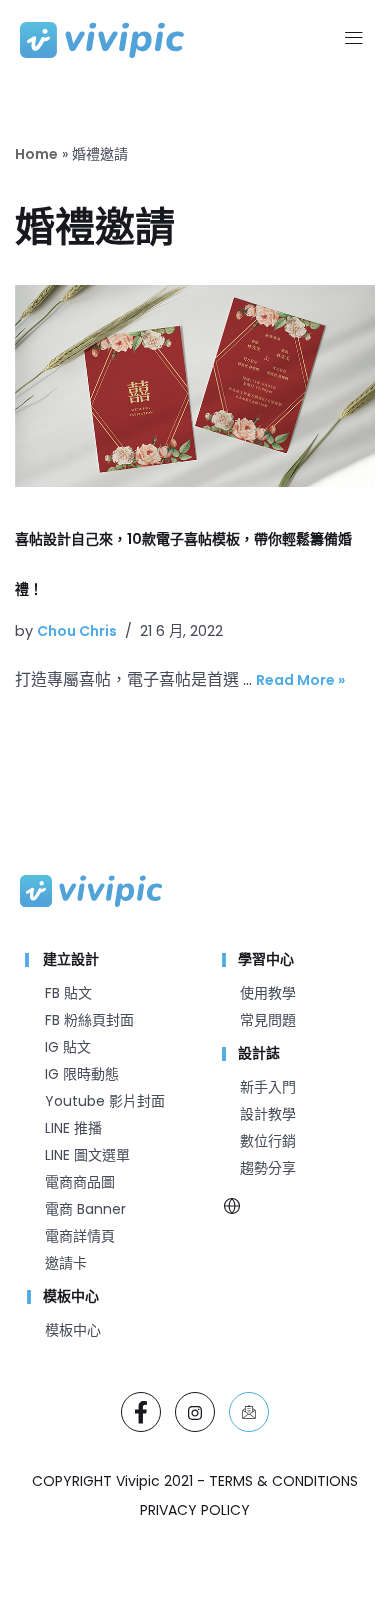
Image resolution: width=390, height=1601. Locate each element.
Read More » (300, 680)
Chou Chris (77, 631)
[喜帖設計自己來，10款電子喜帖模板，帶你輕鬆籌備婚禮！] (195, 386)
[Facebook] (141, 1412)
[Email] (249, 1412)
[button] (353, 40)
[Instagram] (195, 1412)
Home (36, 154)
